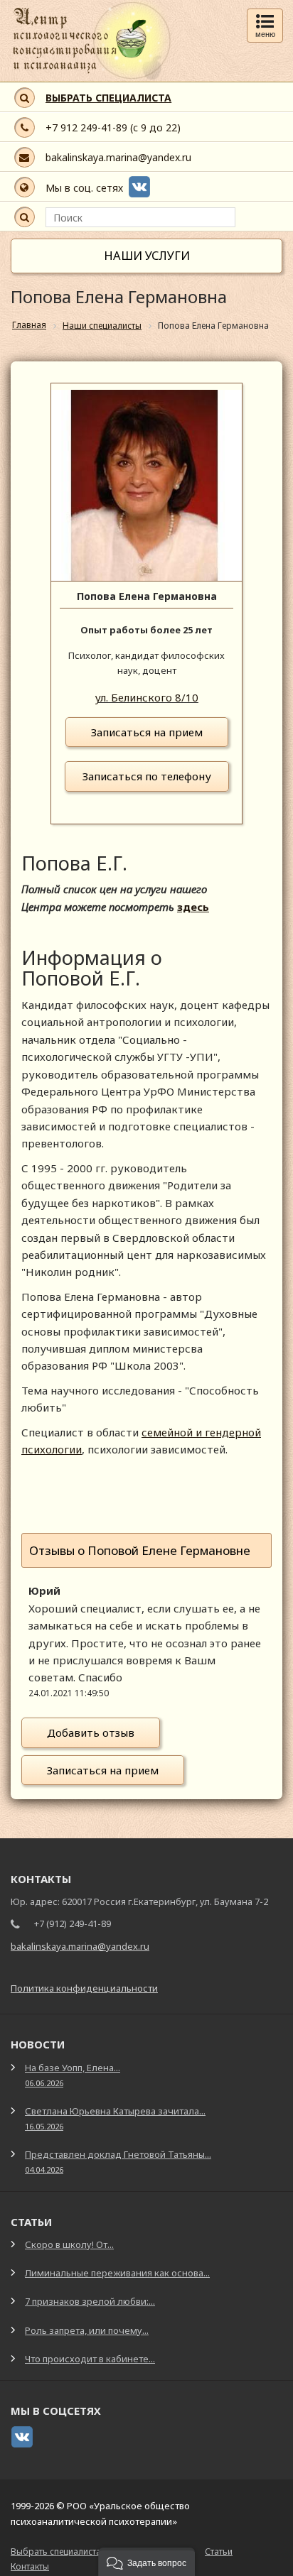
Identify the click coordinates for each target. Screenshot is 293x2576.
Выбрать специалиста (56, 2552)
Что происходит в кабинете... (90, 2359)
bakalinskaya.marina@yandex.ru (118, 157)
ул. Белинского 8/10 (146, 697)
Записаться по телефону (147, 776)
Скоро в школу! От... (69, 2244)
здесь (193, 907)
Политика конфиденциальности (84, 1988)
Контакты (30, 2566)
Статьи (219, 2552)
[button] (146, 2562)
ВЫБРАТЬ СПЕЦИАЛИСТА (108, 98)
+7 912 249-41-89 (86, 127)
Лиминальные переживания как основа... (117, 2273)
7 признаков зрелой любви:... (90, 2301)
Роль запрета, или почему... (87, 2330)
